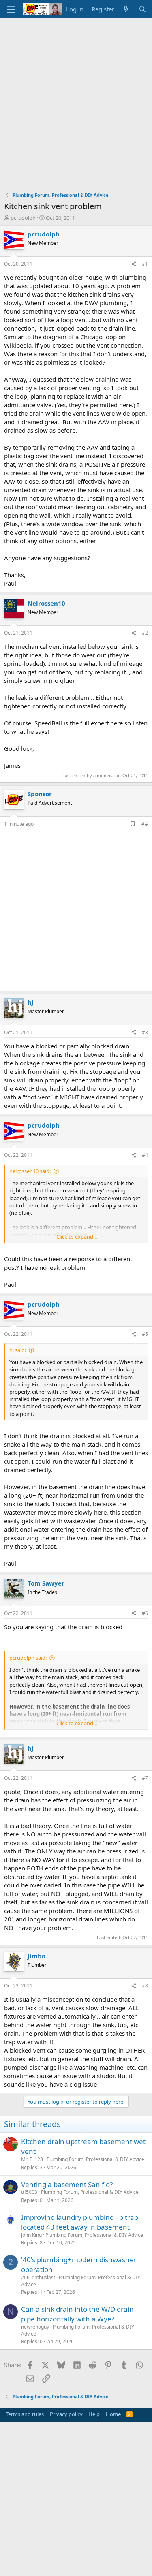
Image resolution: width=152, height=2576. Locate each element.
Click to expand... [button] (77, 1237)
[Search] (142, 9)
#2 (145, 633)
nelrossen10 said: (30, 1171)
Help (94, 2414)
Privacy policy (66, 2414)
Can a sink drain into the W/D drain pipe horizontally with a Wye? (77, 2314)
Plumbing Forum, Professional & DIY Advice (95, 2159)
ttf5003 (29, 2192)
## (145, 824)
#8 (145, 1986)
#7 (145, 1778)
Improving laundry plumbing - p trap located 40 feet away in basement (80, 2222)
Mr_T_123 (32, 2159)
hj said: (18, 1350)
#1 (145, 264)
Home (113, 2414)
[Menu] (11, 9)
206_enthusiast (38, 2277)
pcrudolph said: (28, 1658)
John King (31, 2235)
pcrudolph (23, 218)
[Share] (134, 264)
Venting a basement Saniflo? (67, 2184)
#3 (145, 1032)
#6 (145, 1613)
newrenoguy (35, 2327)
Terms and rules (25, 2414)
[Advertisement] (76, 98)
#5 (145, 1334)
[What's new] (126, 9)
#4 (145, 1155)
